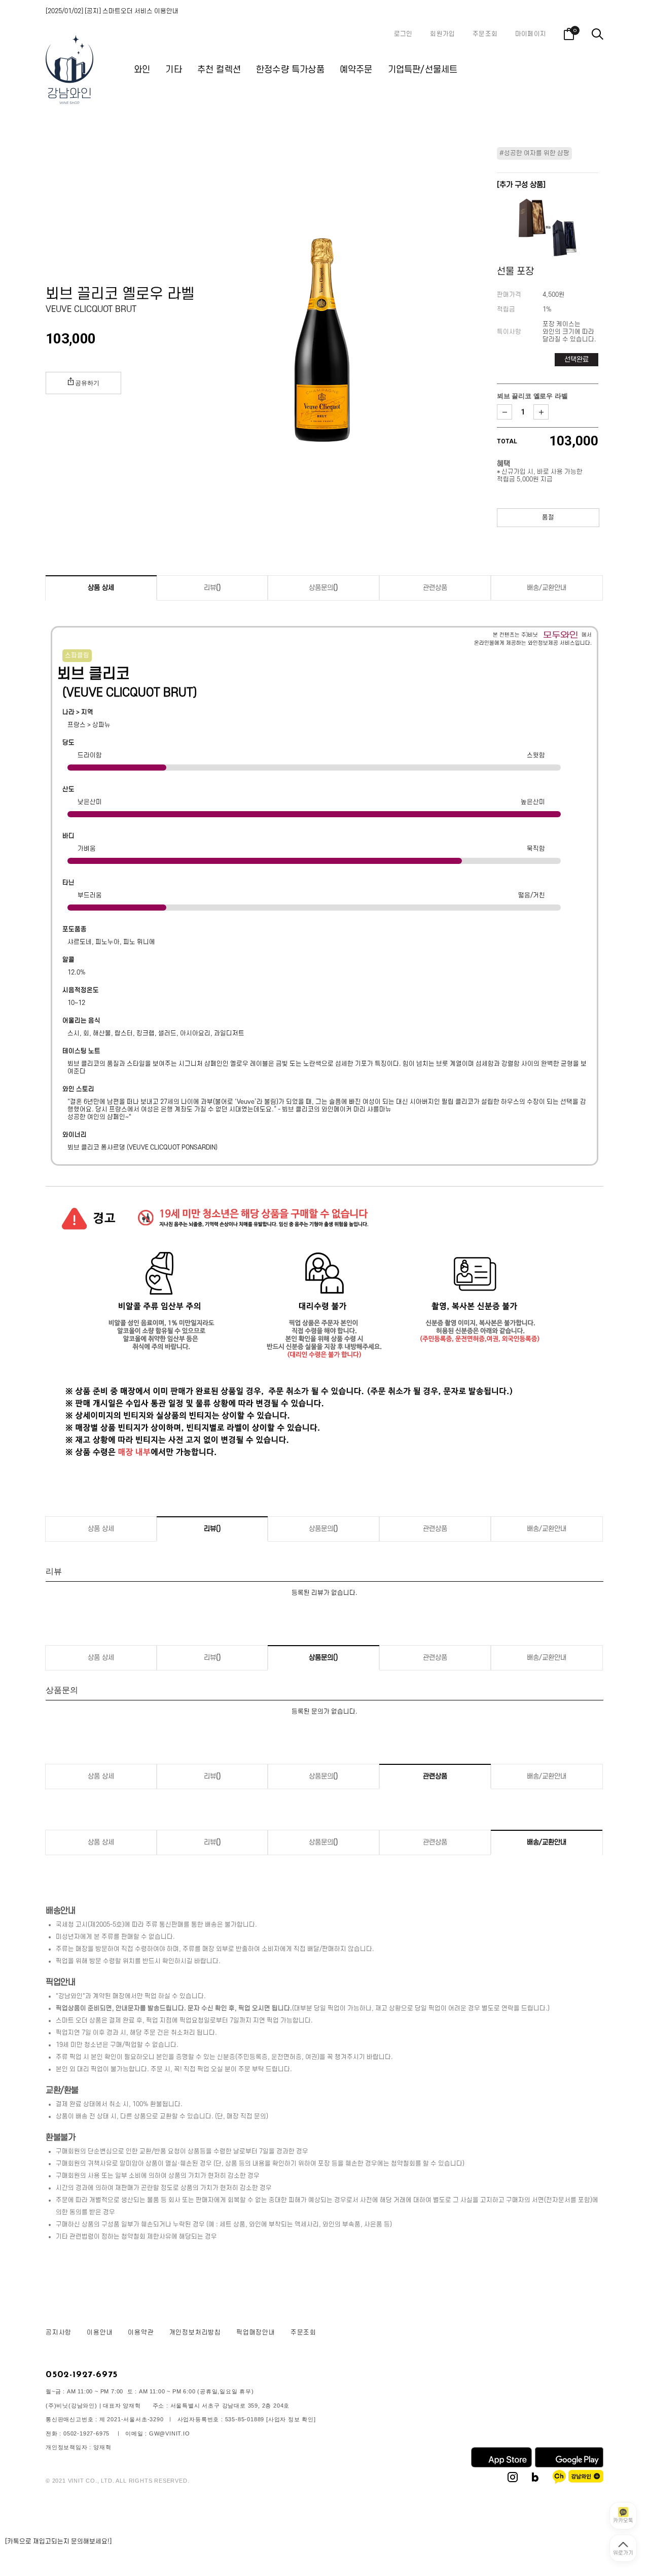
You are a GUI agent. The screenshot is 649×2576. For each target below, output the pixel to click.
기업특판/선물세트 (423, 70)
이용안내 (100, 2333)
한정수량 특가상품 (290, 70)
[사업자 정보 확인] (291, 2419)
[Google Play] (569, 2465)
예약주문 (356, 70)
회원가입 (442, 34)
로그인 (403, 34)
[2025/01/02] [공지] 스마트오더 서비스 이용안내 (112, 11)
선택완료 (576, 359)
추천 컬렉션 (219, 70)
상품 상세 (101, 588)
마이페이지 (531, 34)
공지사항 (59, 2333)
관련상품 (435, 588)
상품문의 (323, 588)
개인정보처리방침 (195, 2333)
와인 (142, 70)
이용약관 (141, 2333)
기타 (173, 70)
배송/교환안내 (547, 588)
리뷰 (212, 588)
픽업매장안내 (256, 2333)
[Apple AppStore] (501, 2465)
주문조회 (485, 34)
